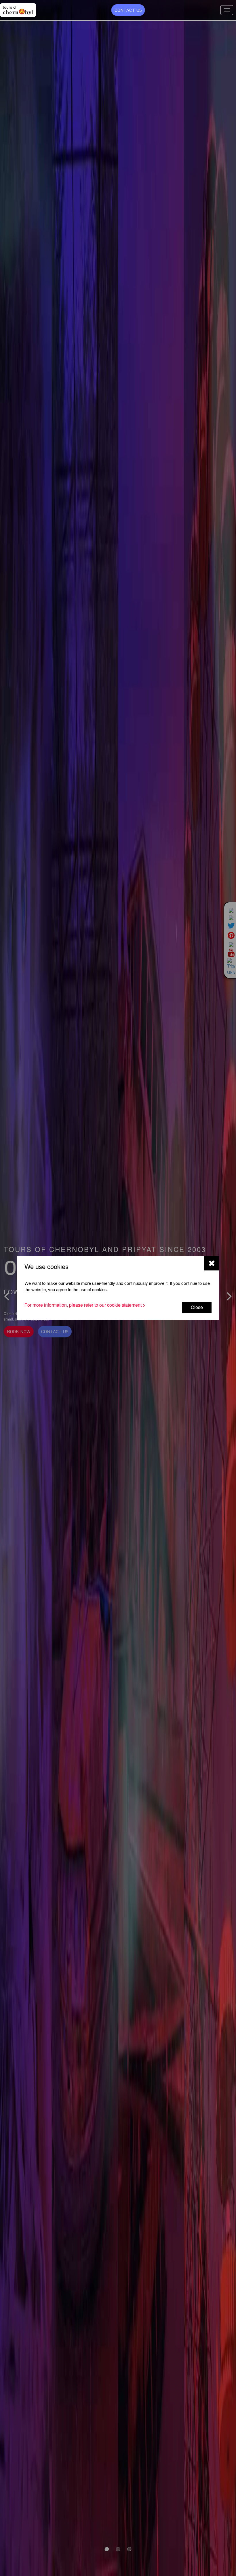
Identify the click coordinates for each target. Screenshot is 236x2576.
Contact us (128, 10)
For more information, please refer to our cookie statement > (85, 1305)
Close (197, 1307)
